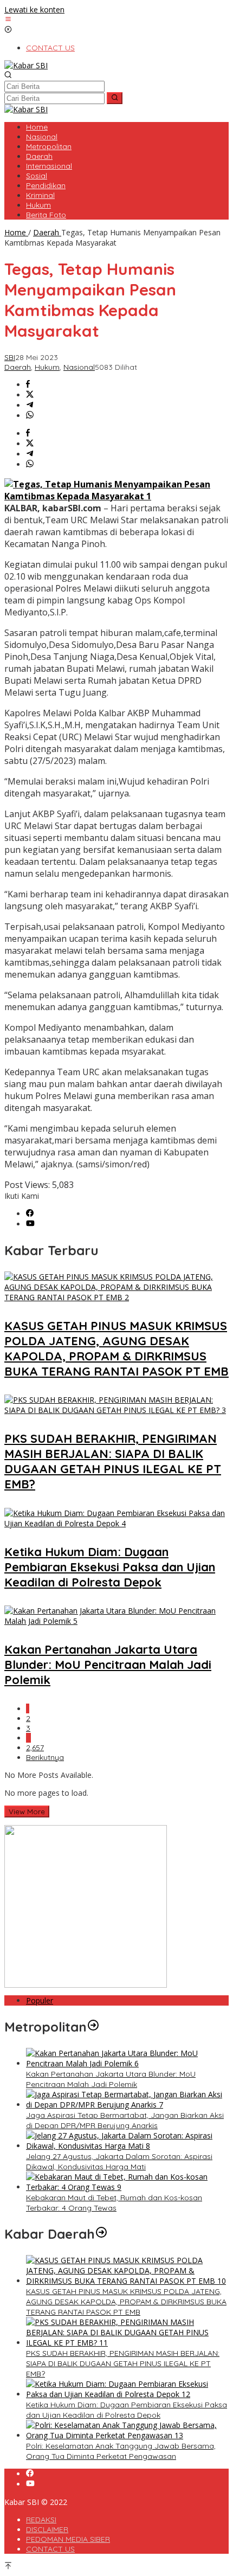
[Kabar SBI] (26, 65)
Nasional (79, 367)
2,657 (35, 1748)
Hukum (47, 367)
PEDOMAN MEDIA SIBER (68, 2539)
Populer (40, 2000)
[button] (115, 98)
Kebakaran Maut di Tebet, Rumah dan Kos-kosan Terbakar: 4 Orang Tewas (114, 2203)
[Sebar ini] (28, 385)
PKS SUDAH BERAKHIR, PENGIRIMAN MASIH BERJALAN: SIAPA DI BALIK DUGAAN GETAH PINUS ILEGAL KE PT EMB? (113, 1461)
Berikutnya (45, 1757)
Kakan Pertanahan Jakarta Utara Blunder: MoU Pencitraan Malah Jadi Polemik (108, 1665)
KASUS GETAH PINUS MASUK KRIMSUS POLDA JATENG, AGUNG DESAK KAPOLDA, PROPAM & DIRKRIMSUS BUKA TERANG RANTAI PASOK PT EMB (116, 1348)
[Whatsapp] (30, 416)
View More (27, 1811)
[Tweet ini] (30, 395)
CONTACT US (50, 2549)
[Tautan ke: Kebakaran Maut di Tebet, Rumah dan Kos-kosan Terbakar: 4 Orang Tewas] (127, 2187)
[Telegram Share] (30, 405)
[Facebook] (30, 1214)
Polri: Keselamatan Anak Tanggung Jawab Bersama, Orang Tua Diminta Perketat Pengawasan (121, 2451)
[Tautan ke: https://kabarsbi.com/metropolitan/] (93, 2027)
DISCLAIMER (47, 2529)
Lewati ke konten (34, 9)
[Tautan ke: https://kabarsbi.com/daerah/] (101, 2234)
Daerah (18, 367)
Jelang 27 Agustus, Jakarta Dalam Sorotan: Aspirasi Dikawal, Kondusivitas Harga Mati (119, 2161)
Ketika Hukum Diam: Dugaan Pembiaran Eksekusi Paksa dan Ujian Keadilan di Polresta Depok (110, 1567)
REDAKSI (41, 2520)
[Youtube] (30, 1224)
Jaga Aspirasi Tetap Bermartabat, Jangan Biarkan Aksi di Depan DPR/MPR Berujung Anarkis (125, 2120)
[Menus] (8, 20)
